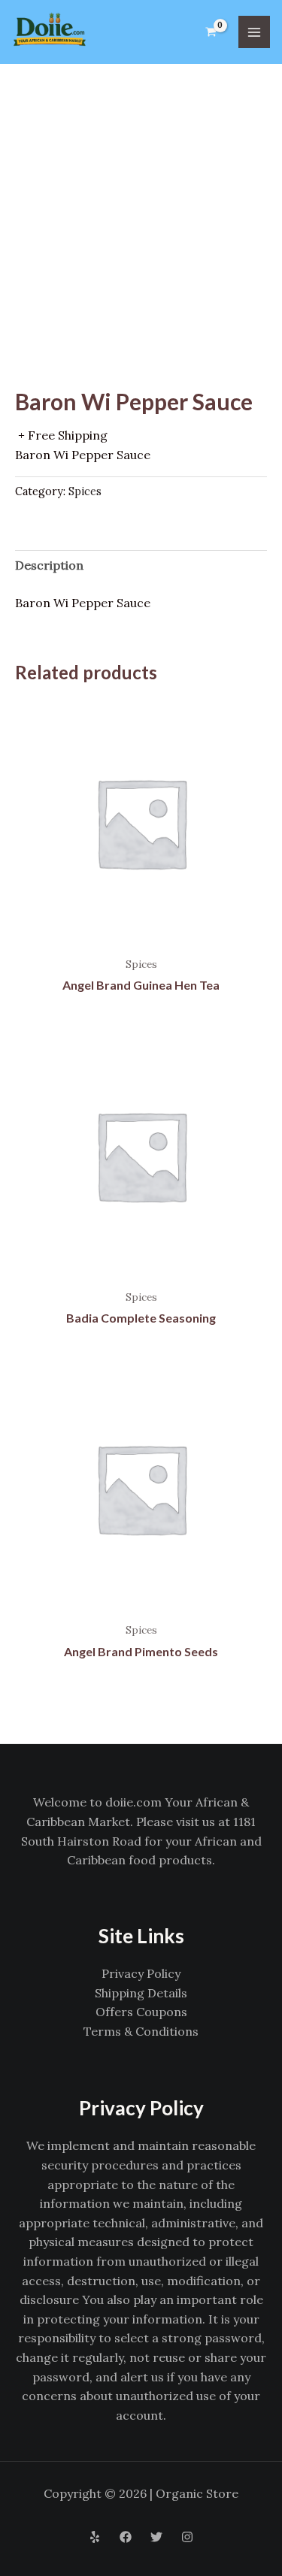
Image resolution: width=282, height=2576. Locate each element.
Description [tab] (49, 565)
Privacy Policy (141, 1973)
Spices (85, 491)
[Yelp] (95, 2537)
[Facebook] (126, 2537)
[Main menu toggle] (254, 32)
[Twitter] (156, 2537)
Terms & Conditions (141, 2031)
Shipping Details (141, 1993)
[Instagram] (187, 2537)
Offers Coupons (141, 2012)
